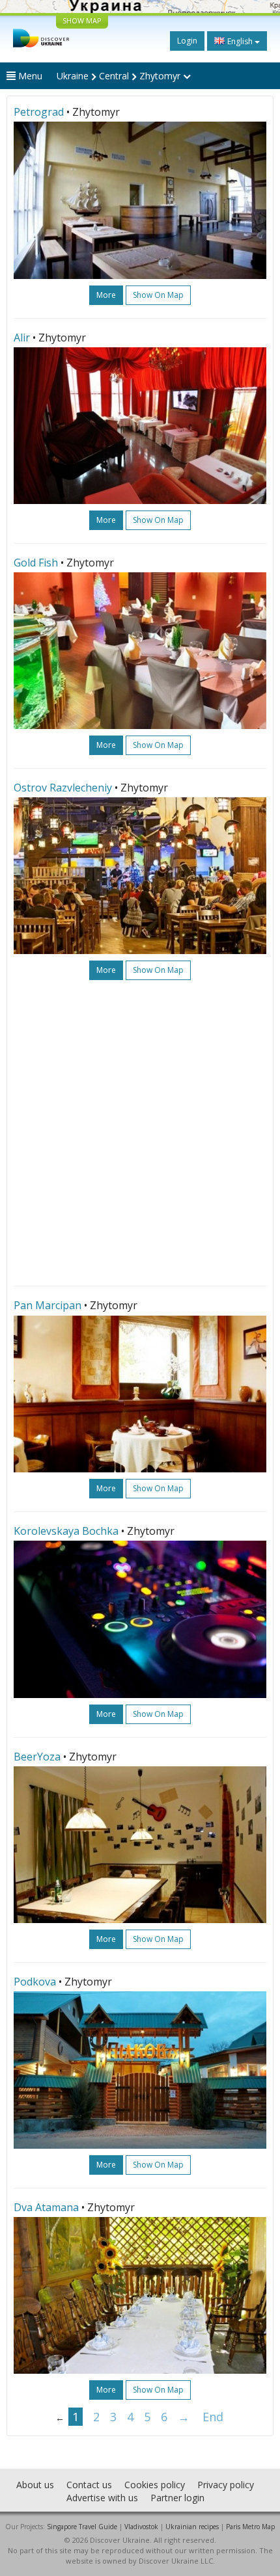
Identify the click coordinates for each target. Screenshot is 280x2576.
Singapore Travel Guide (82, 2527)
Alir (22, 338)
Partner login (177, 2498)
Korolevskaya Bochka (66, 1531)
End (213, 2417)
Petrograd (39, 112)
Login (187, 41)
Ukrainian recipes (192, 2527)
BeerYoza (37, 1757)
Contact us (89, 2485)
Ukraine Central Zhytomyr (120, 76)
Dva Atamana (46, 2207)
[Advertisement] (140, 1133)
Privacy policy (226, 2485)
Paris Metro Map (250, 2527)
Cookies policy (155, 2485)
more (106, 295)
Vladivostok (141, 2527)
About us (35, 2485)
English (240, 41)
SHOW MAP (82, 20)
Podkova (35, 1982)
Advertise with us (102, 2498)
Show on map (158, 295)
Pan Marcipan (48, 1305)
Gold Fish (36, 563)
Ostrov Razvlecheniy (63, 788)
